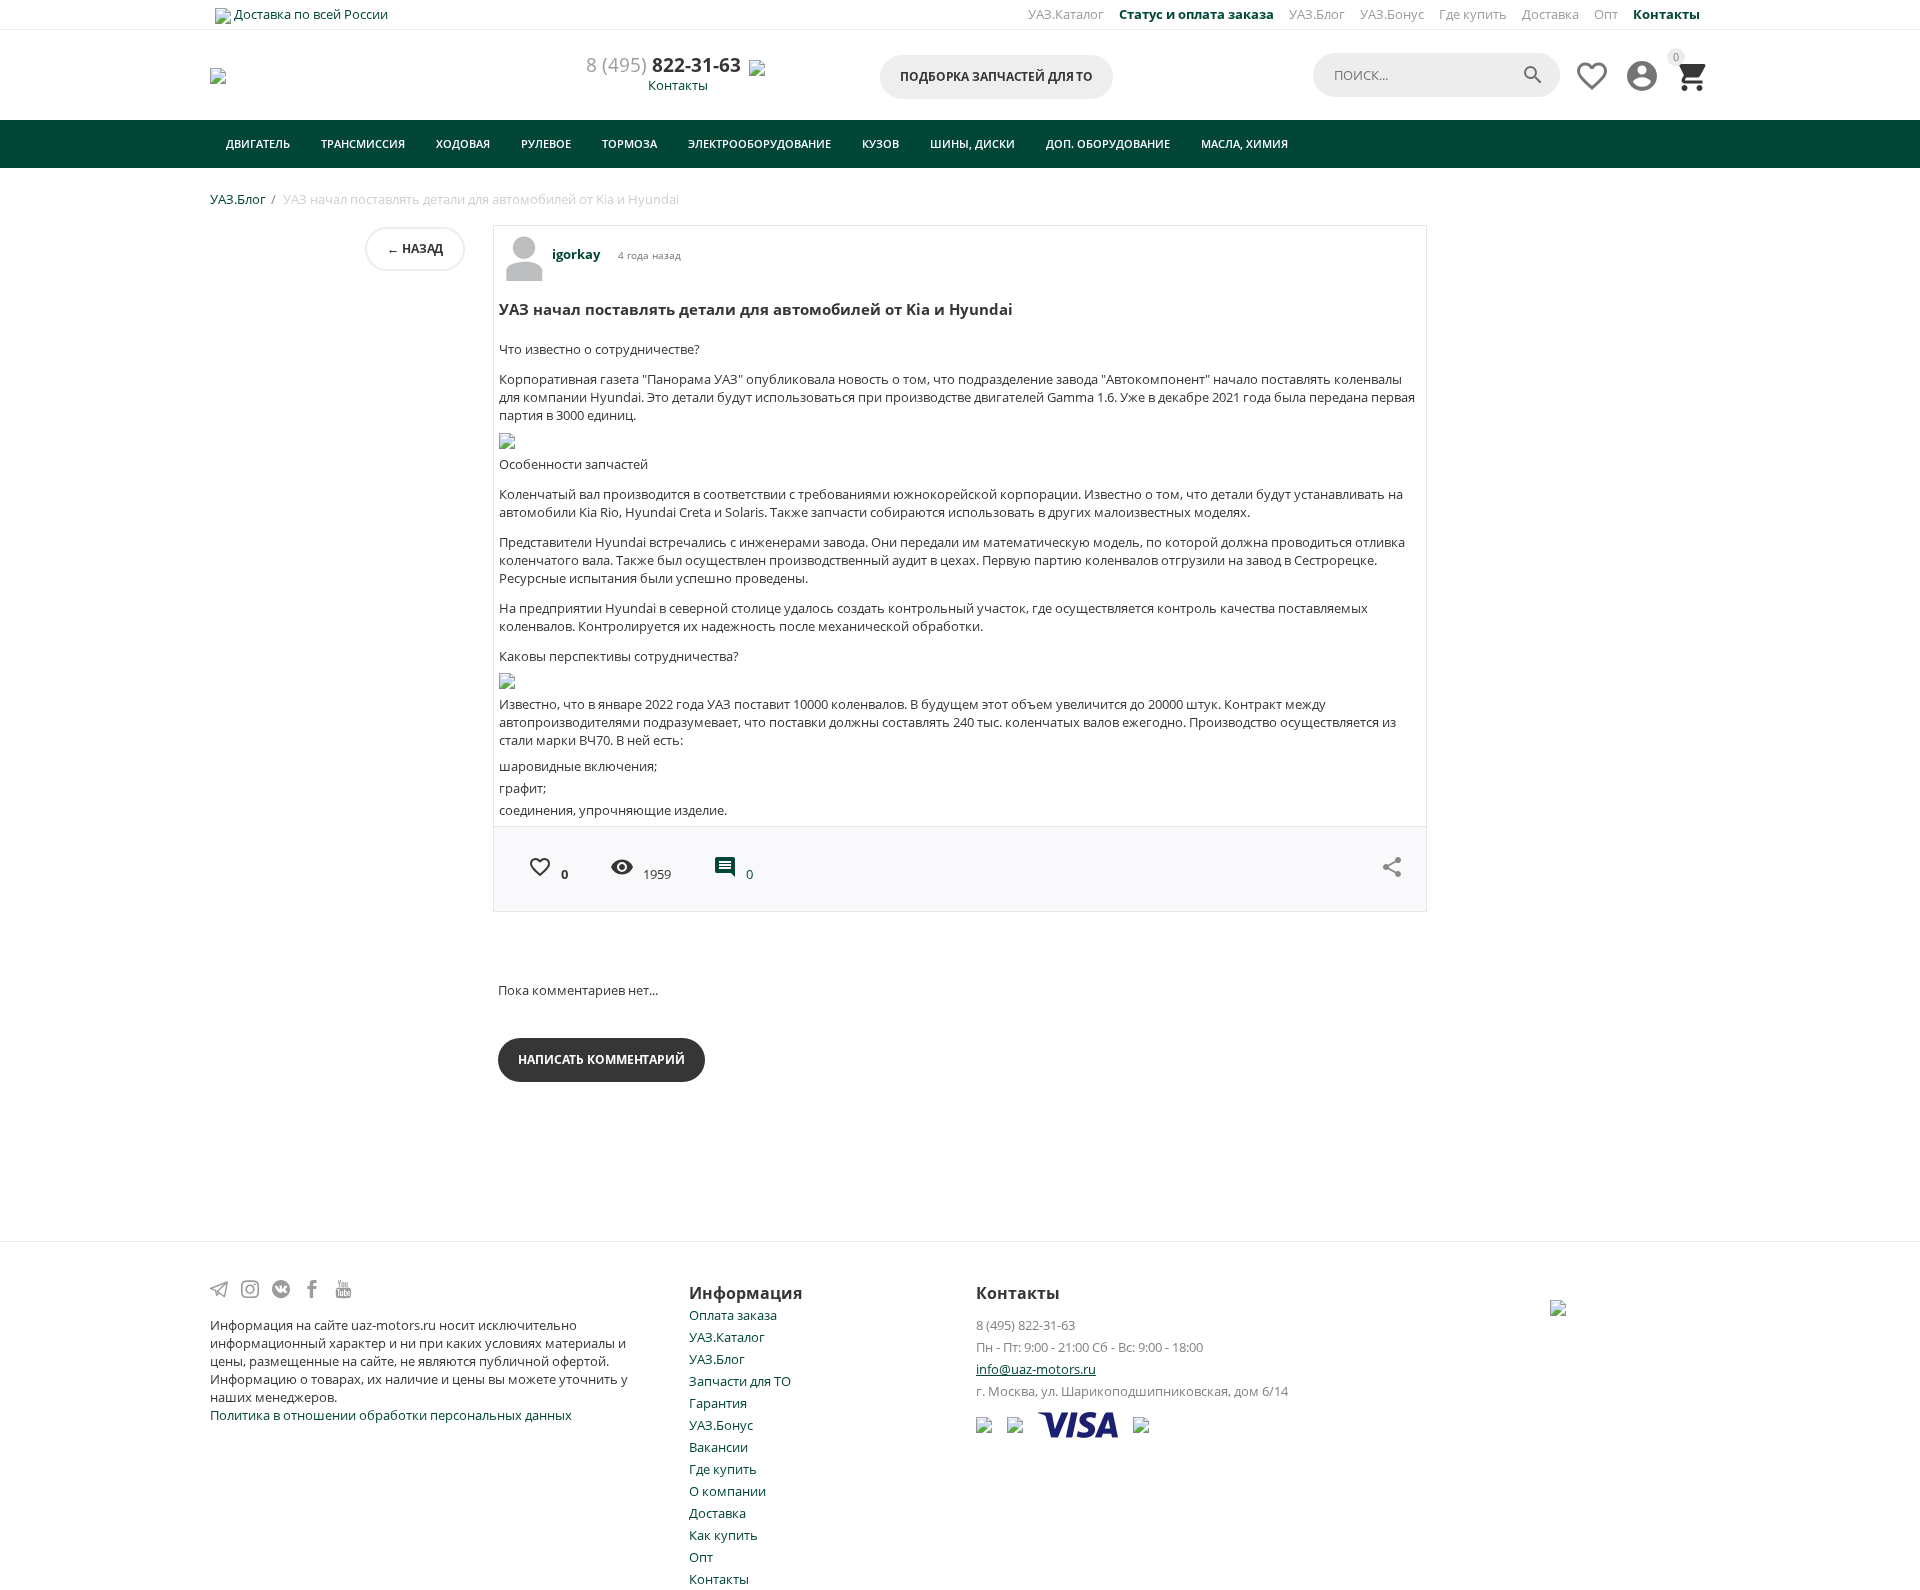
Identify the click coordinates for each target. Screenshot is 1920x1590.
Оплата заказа (733, 1315)
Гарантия (718, 1403)
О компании (727, 1491)
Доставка (1550, 14)
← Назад (415, 248)
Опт (1606, 14)
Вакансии (718, 1447)
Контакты (678, 85)
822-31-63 (663, 65)
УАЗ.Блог (1317, 14)
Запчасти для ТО (740, 1381)
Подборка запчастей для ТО (996, 76)
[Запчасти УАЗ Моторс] (219, 75)
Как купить (723, 1535)
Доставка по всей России (309, 14)
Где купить (1473, 14)
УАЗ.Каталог (1066, 14)
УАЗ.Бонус (1392, 14)
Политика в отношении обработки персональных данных (391, 1415)
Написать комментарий (601, 1059)
